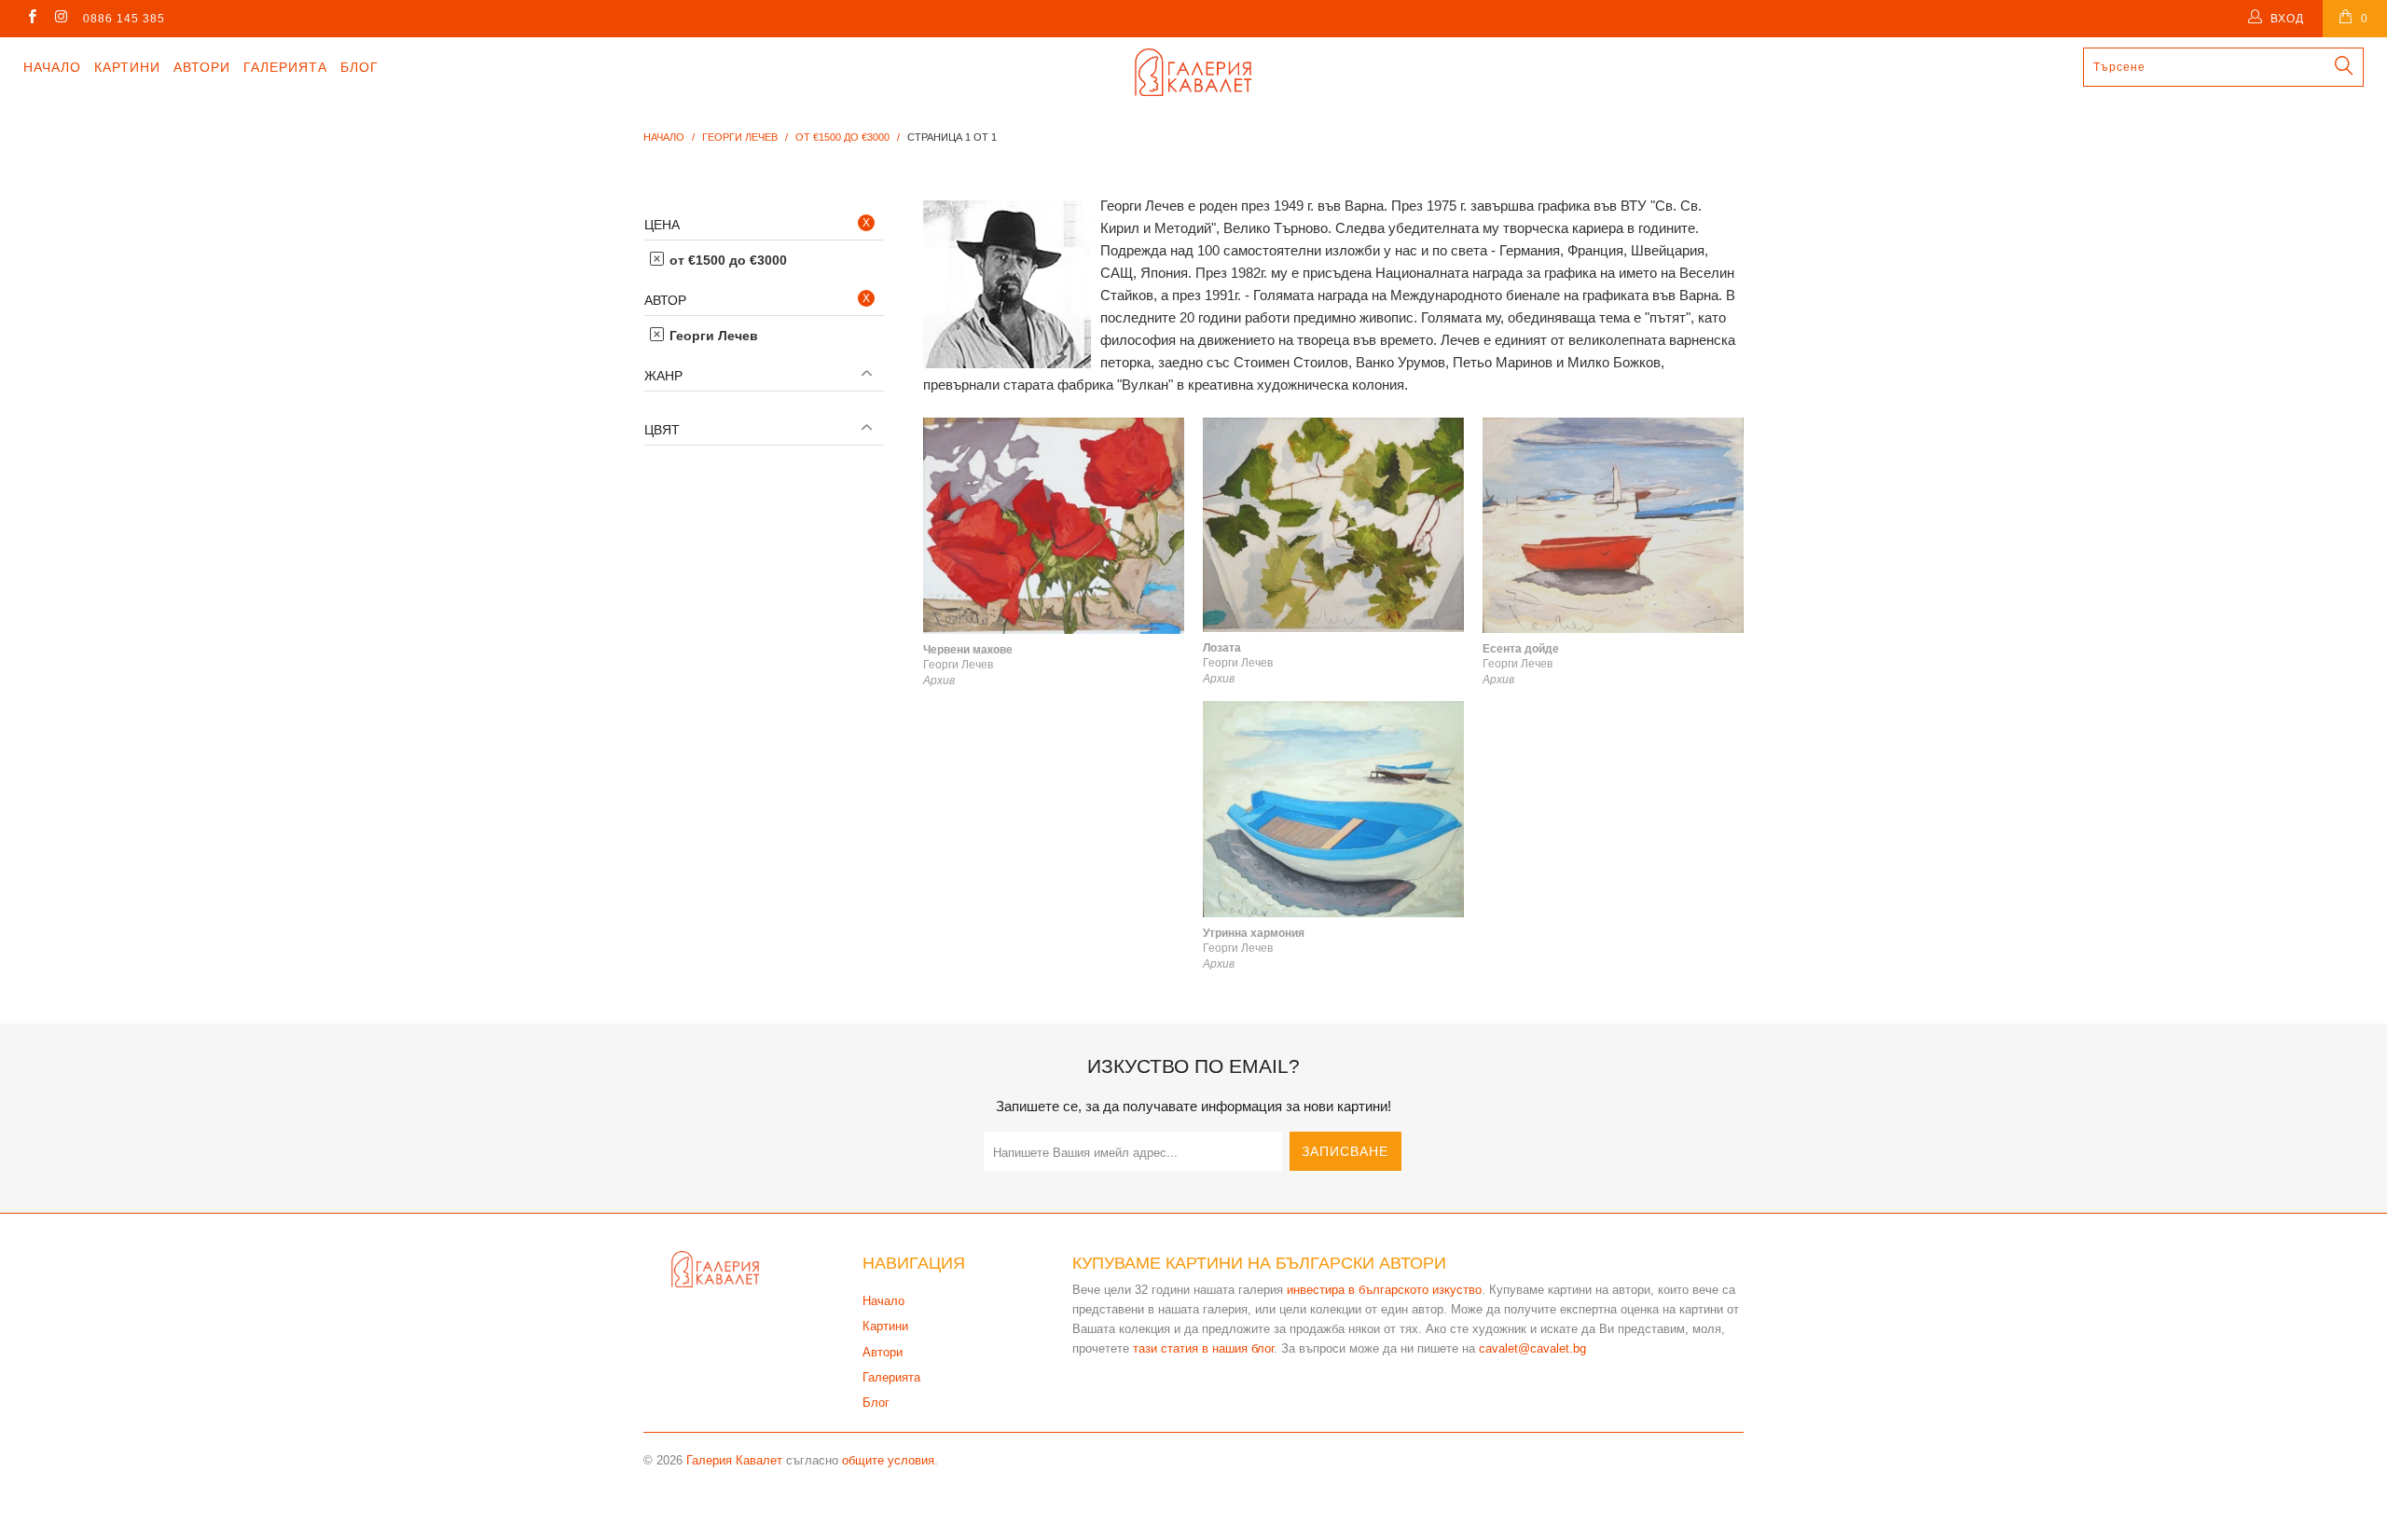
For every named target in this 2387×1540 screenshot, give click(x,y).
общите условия (888, 1460)
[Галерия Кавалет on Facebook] (31, 19)
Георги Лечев (712, 336)
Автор (665, 300)
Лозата (1333, 525)
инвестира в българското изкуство (1384, 1290)
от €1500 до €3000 (726, 260)
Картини (127, 67)
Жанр (663, 376)
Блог (359, 67)
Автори (202, 67)
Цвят (662, 430)
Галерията (285, 67)
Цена (662, 225)
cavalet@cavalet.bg (1532, 1348)
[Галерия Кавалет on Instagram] (60, 19)
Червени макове (1054, 526)
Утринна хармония (1333, 809)
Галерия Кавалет (734, 1460)
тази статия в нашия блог (1203, 1348)
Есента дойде (1613, 525)
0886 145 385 (124, 19)
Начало (52, 67)
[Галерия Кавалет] (1193, 72)
